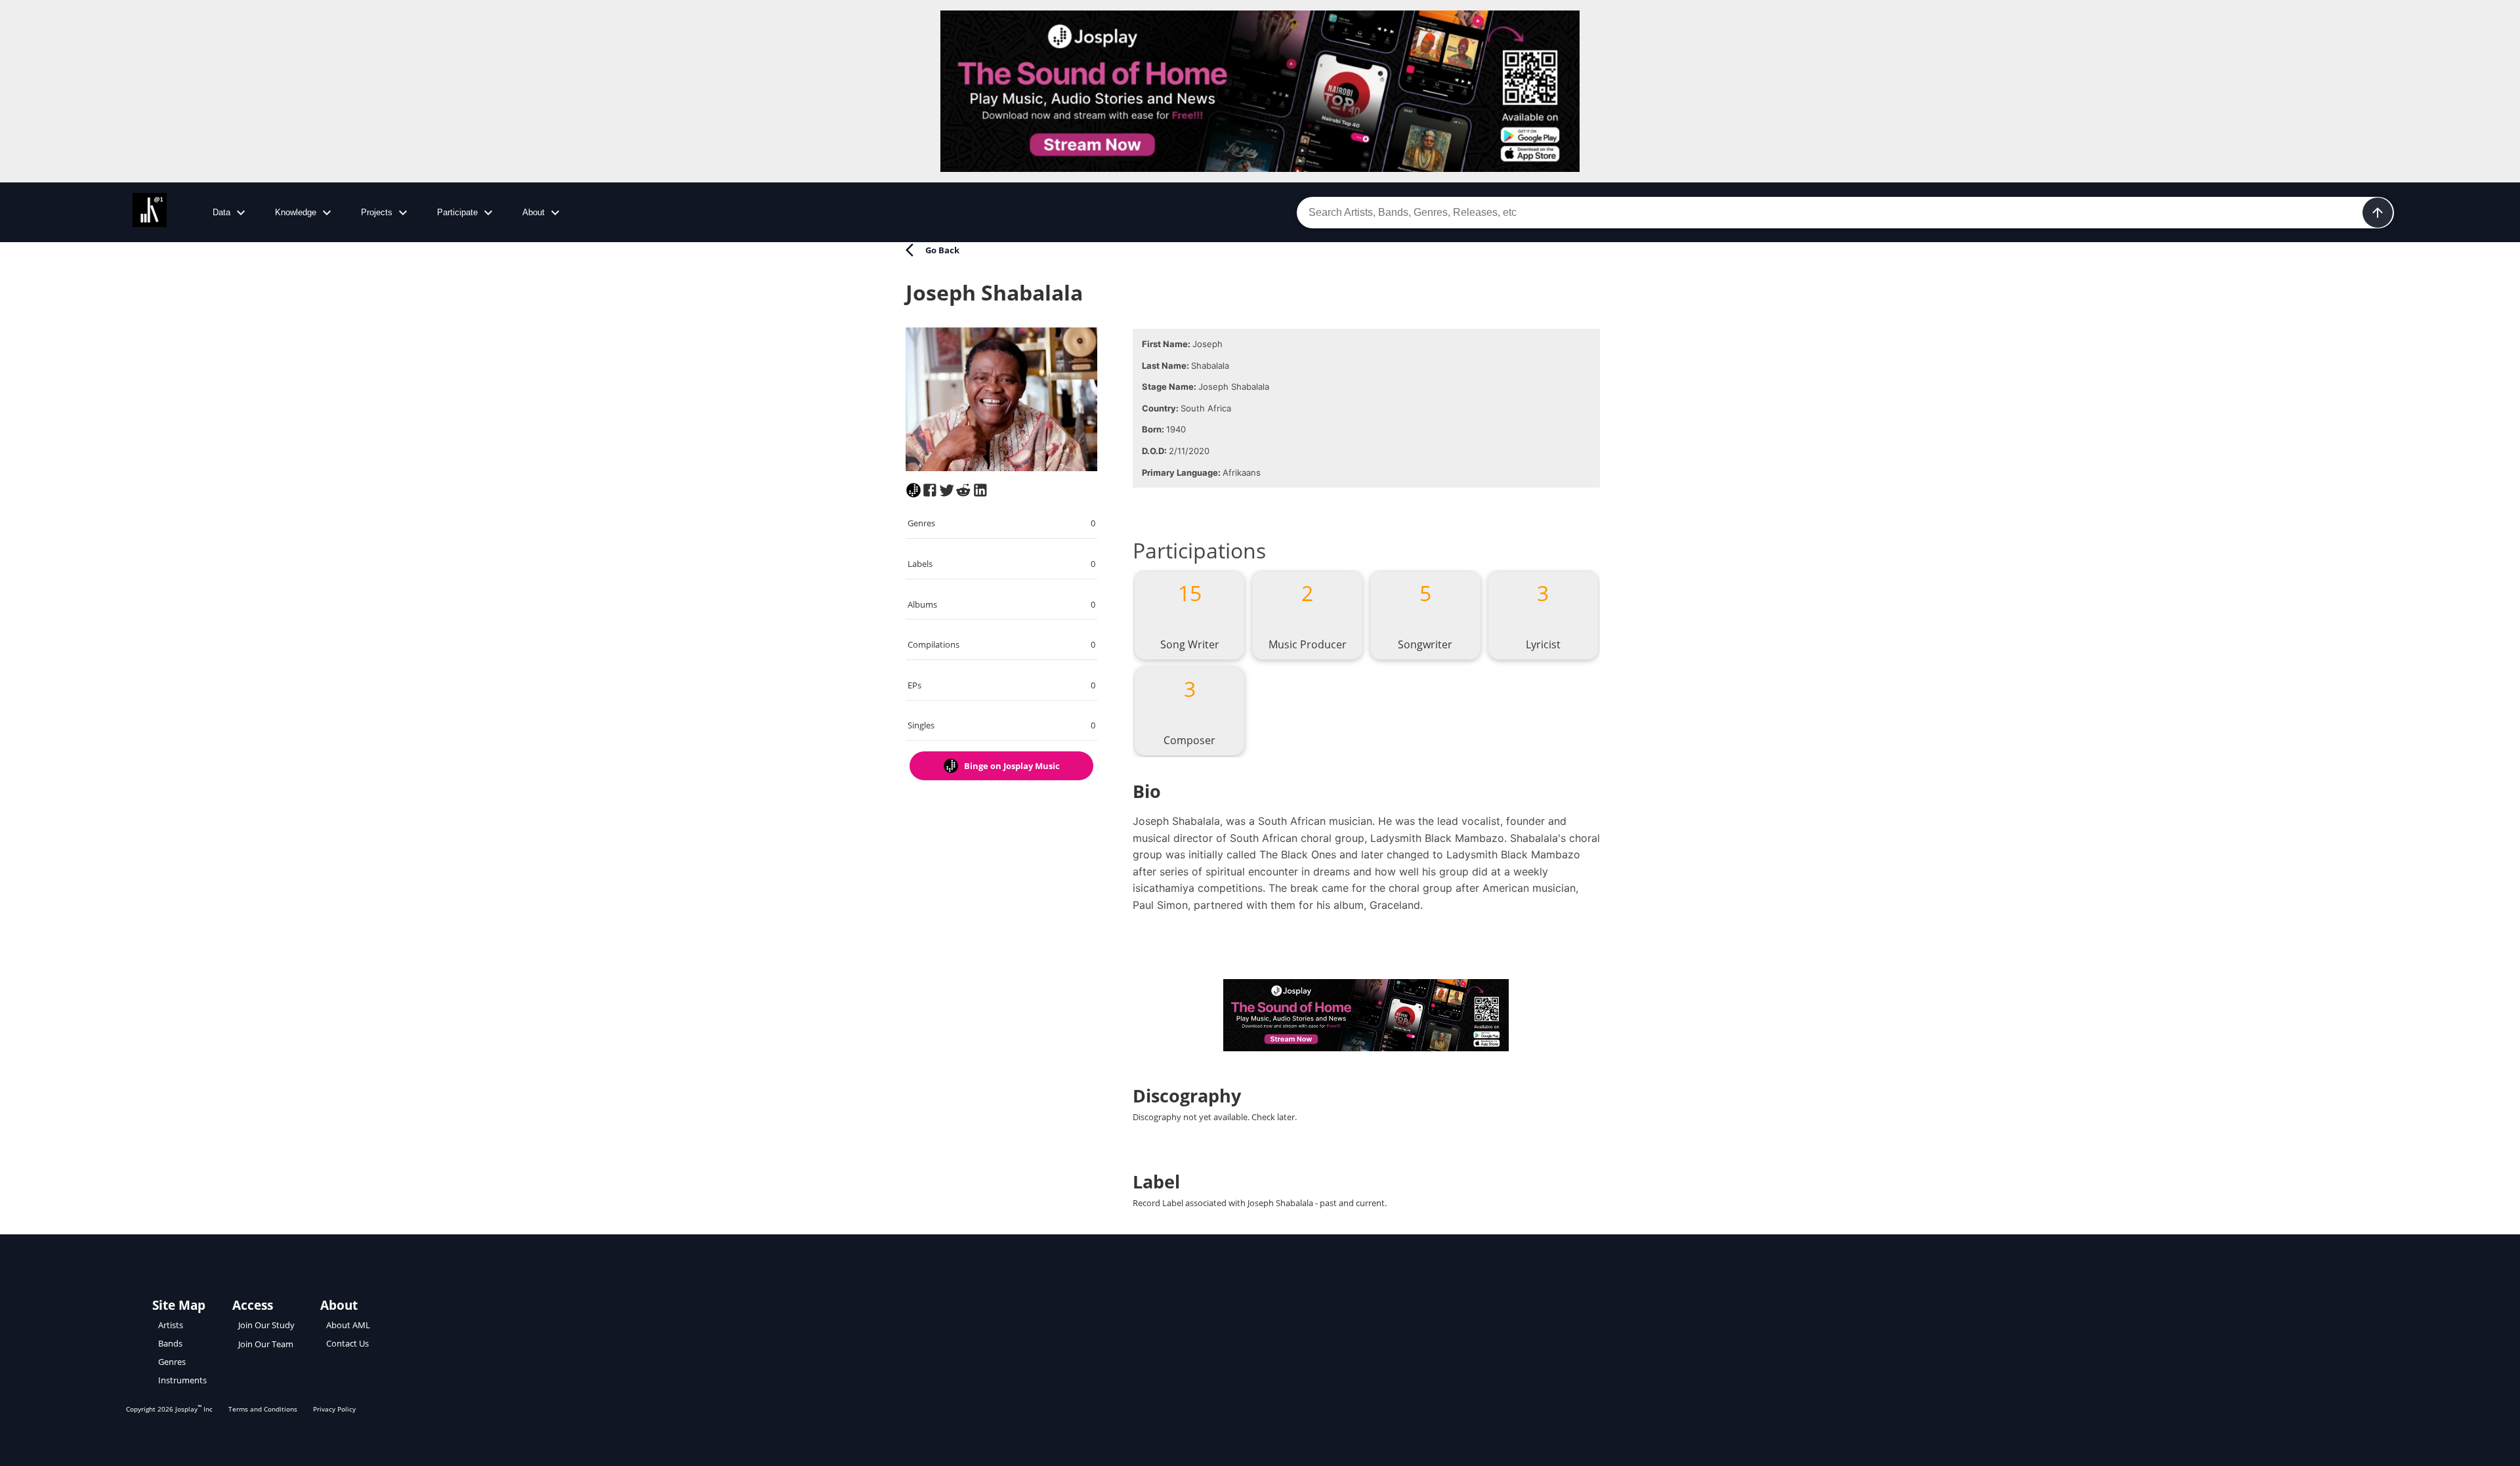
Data (221, 212)
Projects (377, 212)
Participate (457, 212)
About (534, 212)
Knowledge (296, 212)
